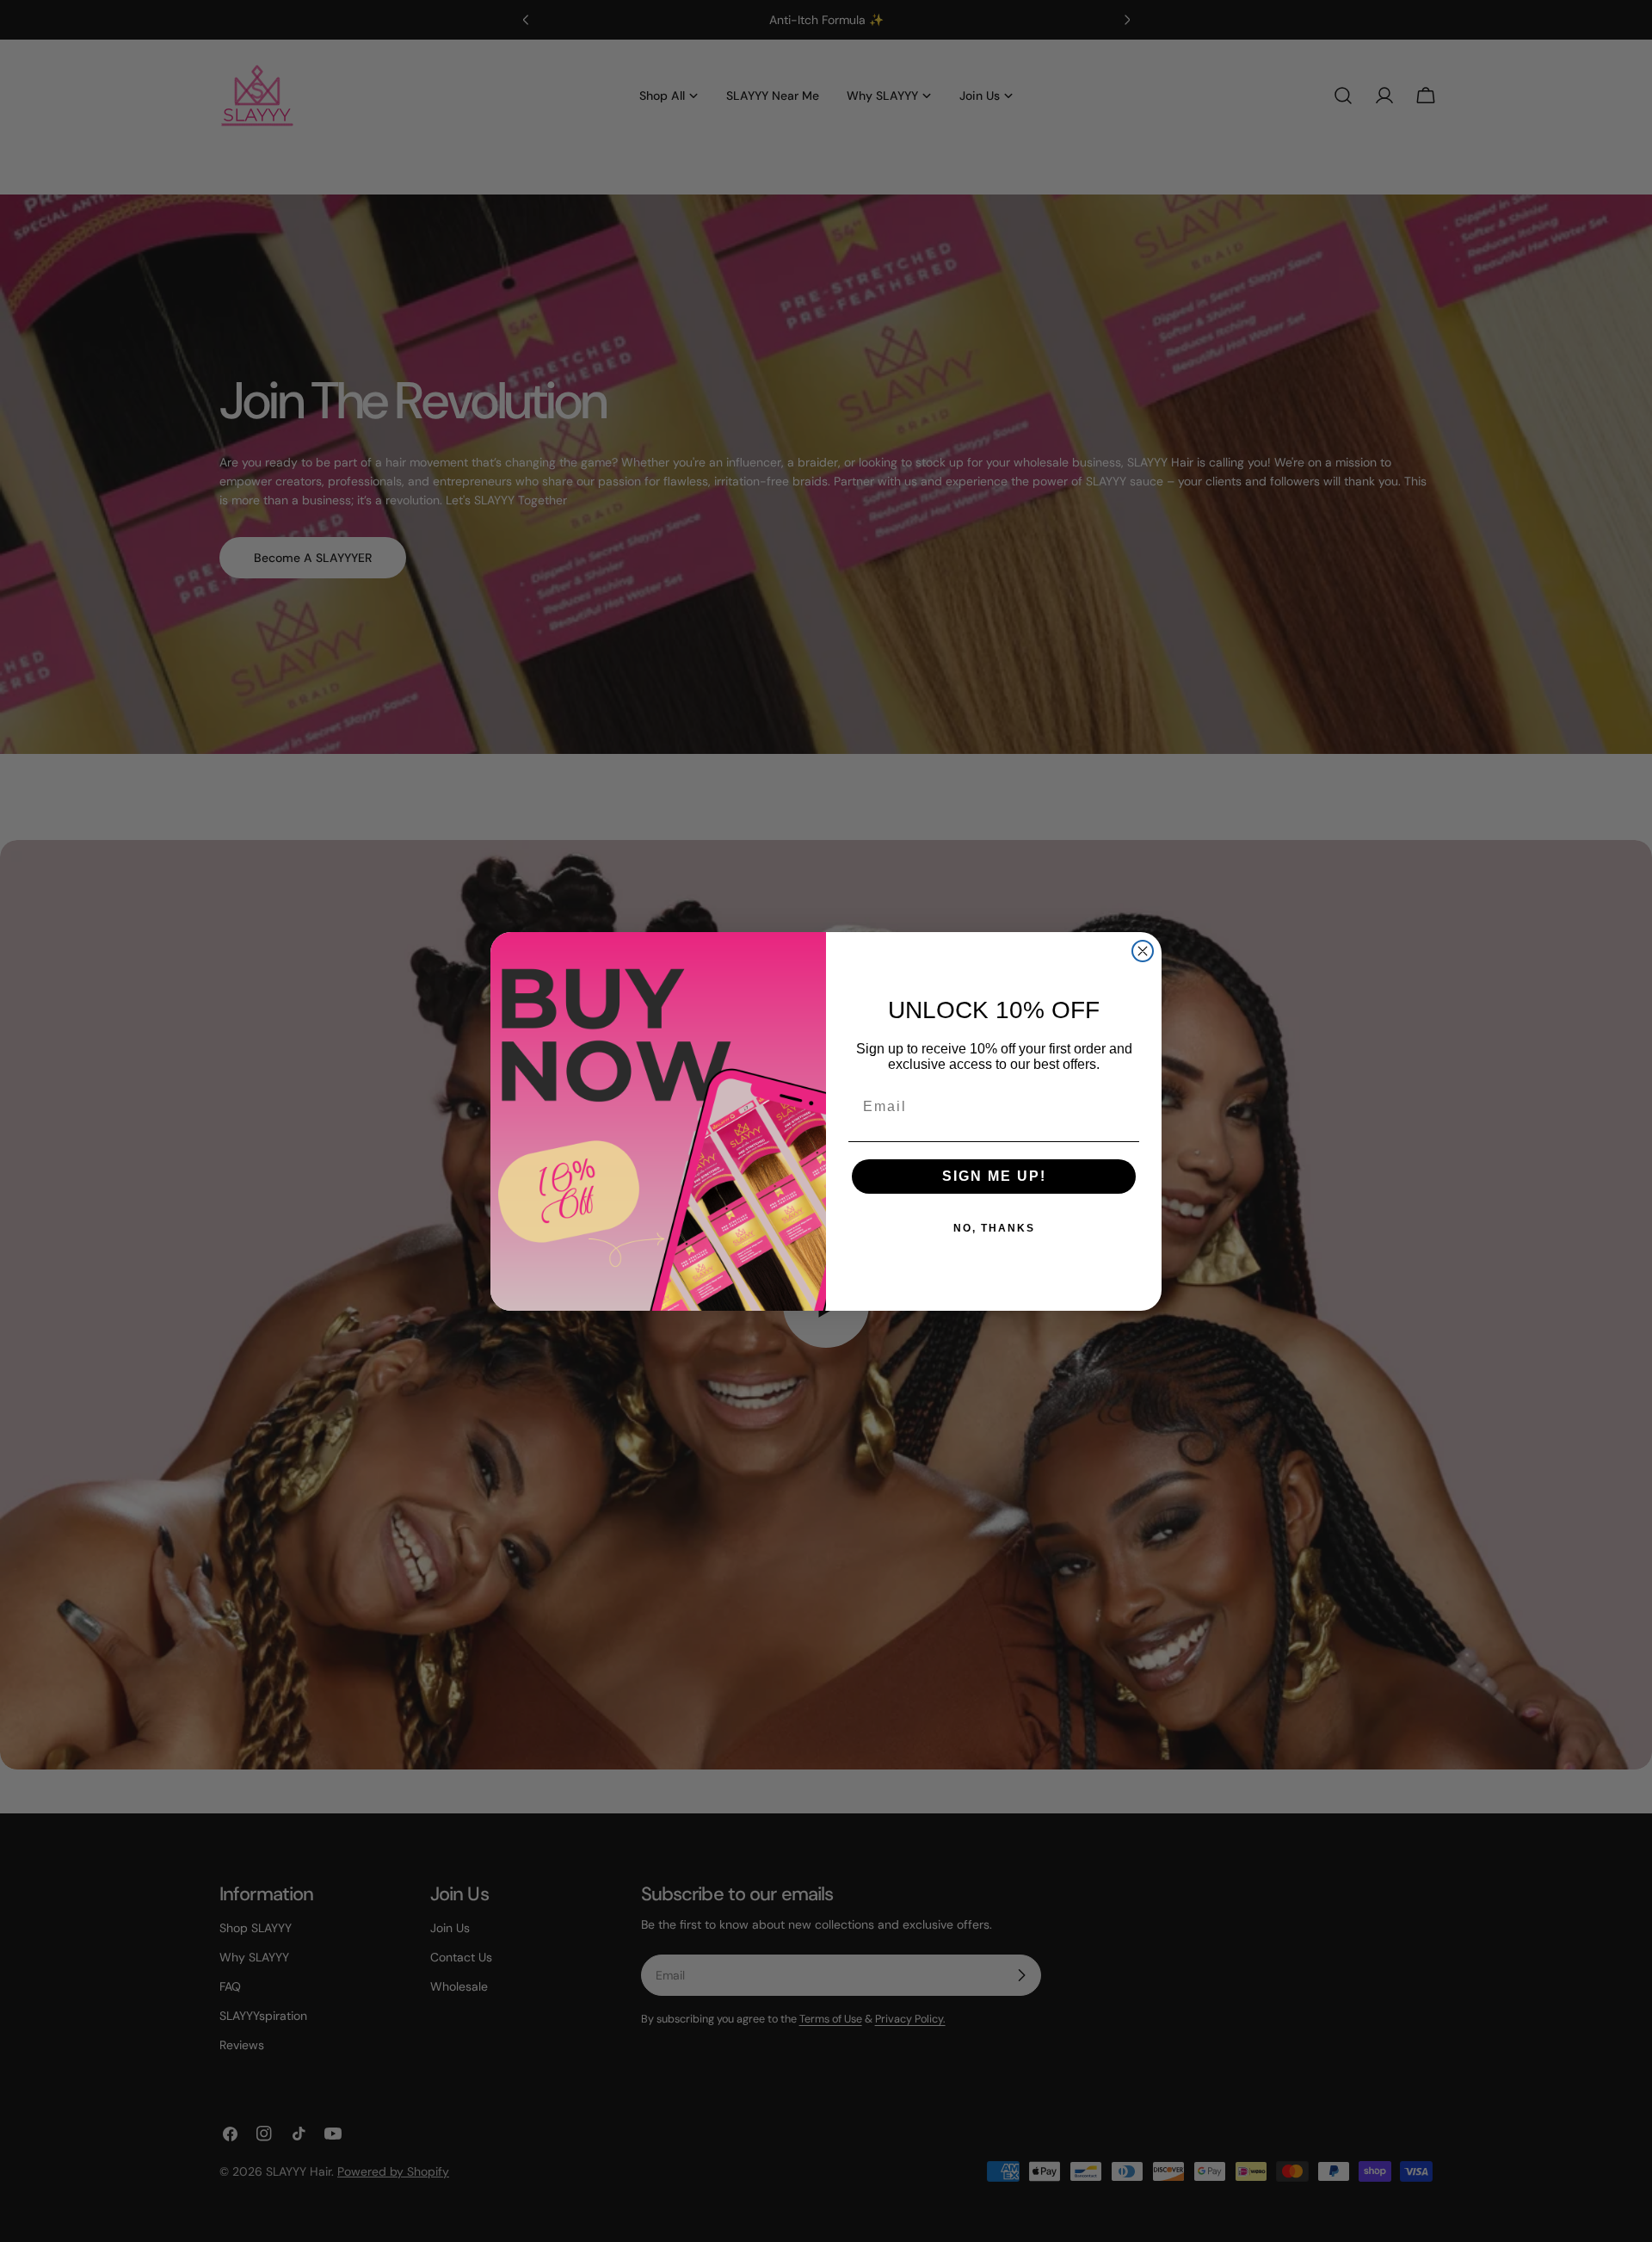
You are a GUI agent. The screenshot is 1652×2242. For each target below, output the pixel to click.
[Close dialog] (1143, 951)
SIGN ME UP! (994, 1176)
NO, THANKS (994, 1228)
